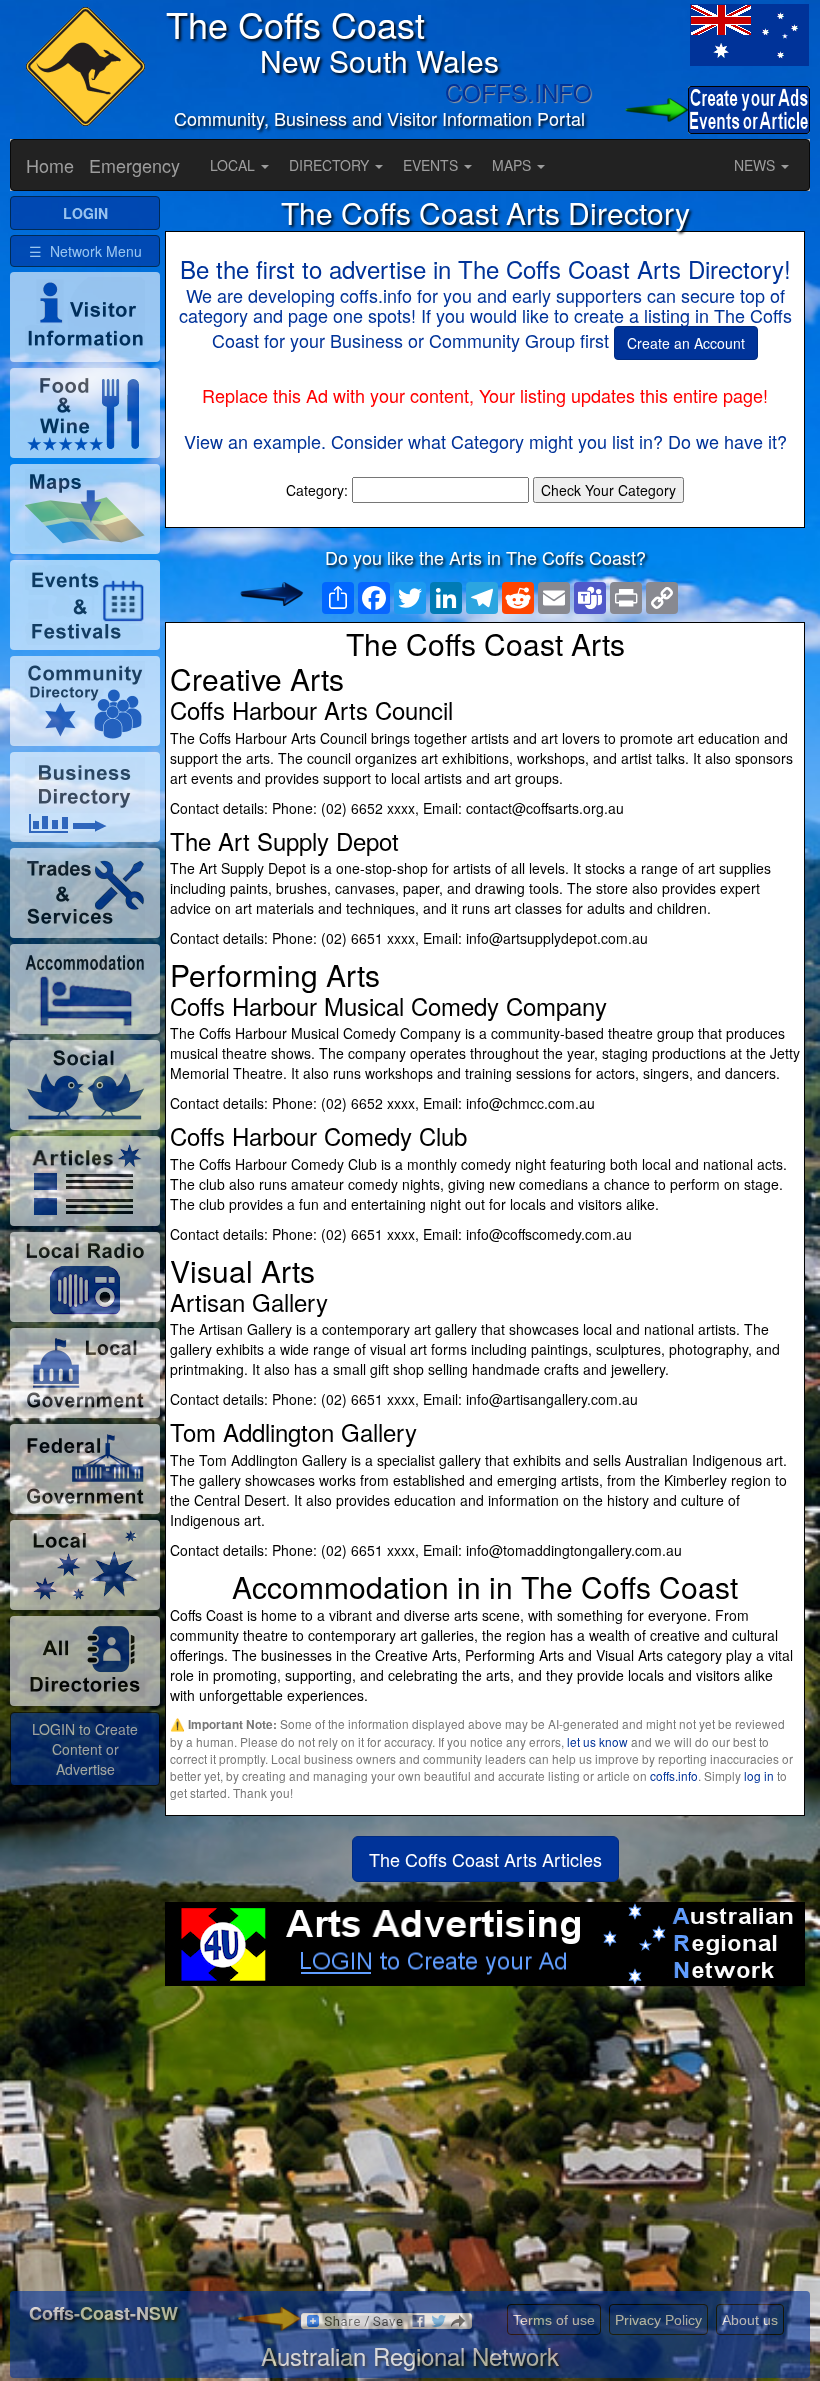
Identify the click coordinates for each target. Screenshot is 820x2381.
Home (50, 165)
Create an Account (686, 343)
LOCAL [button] (234, 165)
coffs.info (674, 1775)
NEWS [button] (756, 165)
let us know (597, 1741)
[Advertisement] (485, 2146)
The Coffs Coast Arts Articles (485, 1859)
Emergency (134, 165)
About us (750, 2320)
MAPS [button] (513, 165)
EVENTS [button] (432, 165)
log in (759, 1775)
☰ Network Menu (85, 251)
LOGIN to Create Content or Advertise (85, 1749)
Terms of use (554, 2320)
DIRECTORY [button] (331, 165)
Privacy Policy (658, 2320)
